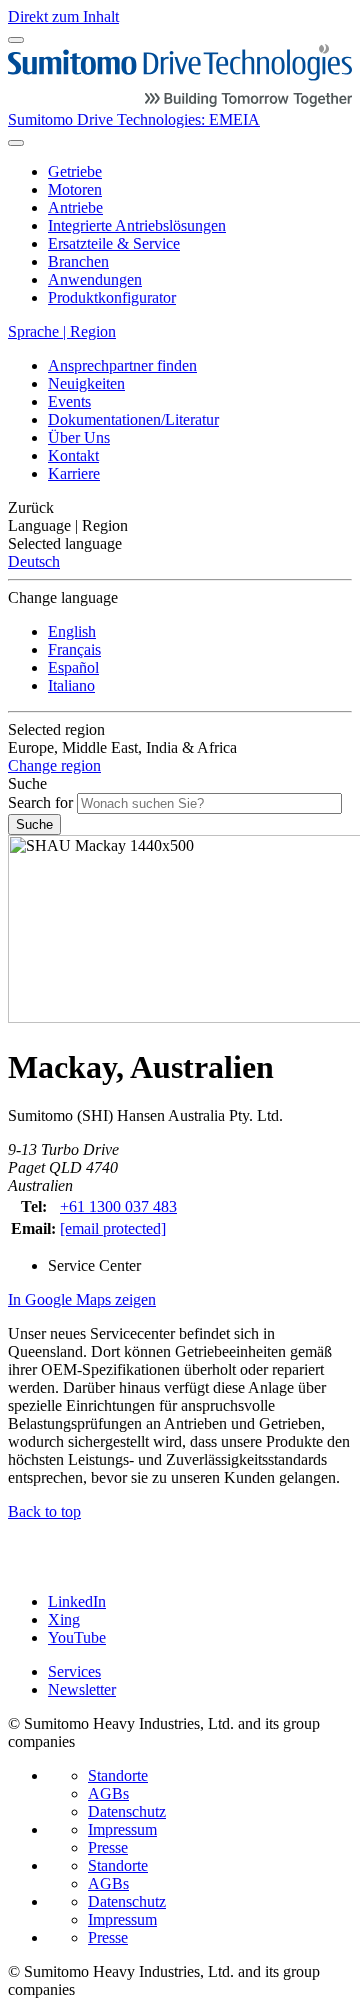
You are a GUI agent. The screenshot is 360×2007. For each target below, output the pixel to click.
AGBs (108, 1793)
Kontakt (73, 455)
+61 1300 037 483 (118, 1206)
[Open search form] (16, 143)
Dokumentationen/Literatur (133, 419)
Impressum (122, 1829)
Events (69, 401)
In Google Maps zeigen (82, 1299)
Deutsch (34, 561)
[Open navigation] (16, 40)
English (72, 631)
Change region (54, 765)
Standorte (118, 1775)
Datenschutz (127, 1811)
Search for (40, 802)
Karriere (74, 473)
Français (74, 649)
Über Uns (79, 437)
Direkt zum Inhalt (63, 16)
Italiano (71, 685)
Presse (108, 1847)
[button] (180, 508)
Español (73, 667)
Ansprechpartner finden (122, 365)
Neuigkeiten (86, 383)
